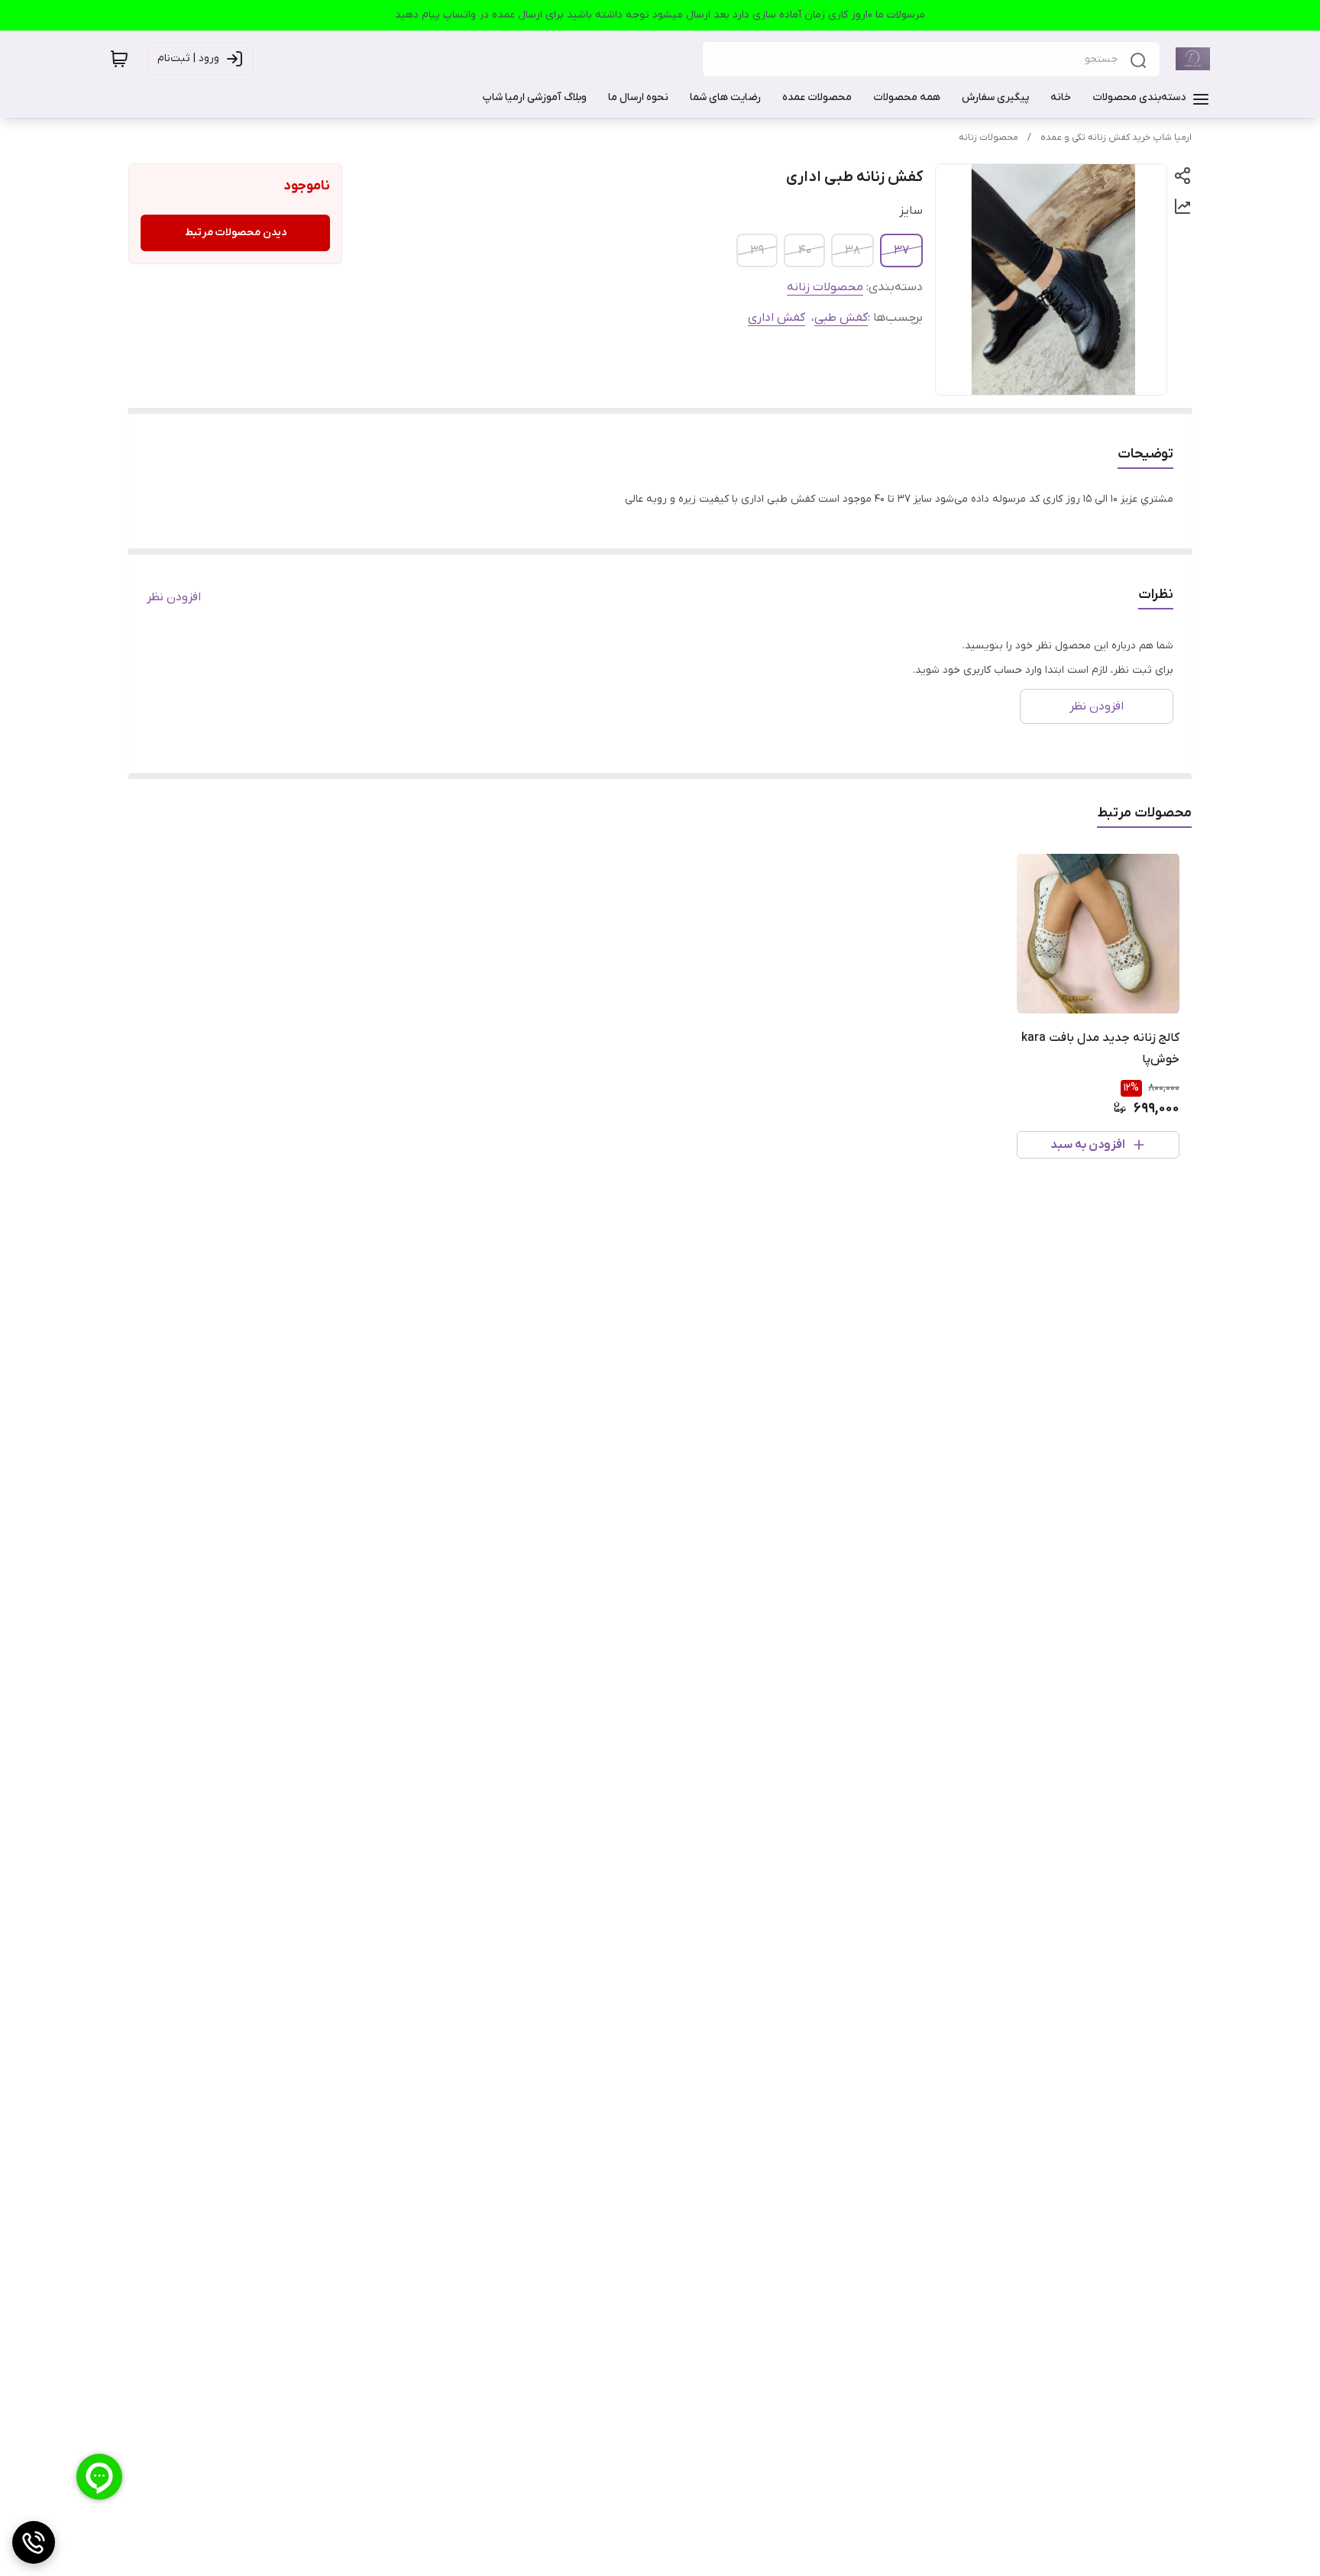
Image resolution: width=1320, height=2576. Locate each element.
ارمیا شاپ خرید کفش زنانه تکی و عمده (1116, 137)
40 (805, 250)
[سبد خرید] (119, 59)
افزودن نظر (174, 597)
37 (901, 250)
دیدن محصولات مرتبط (236, 233)
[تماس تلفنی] (34, 2542)
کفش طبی (841, 318)
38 (852, 250)
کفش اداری (776, 318)
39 (757, 250)
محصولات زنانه (988, 137)
